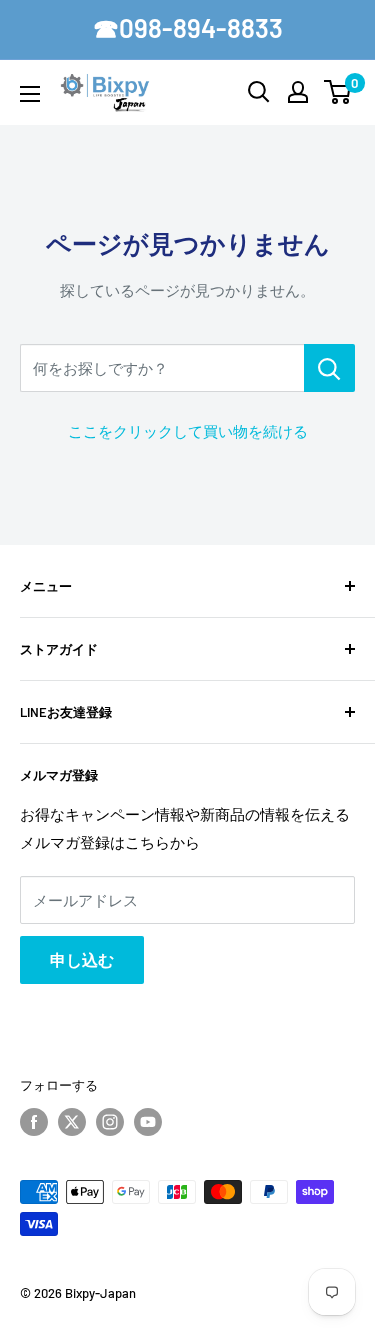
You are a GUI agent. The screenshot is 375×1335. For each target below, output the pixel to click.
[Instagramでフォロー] (110, 1122)
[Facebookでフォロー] (34, 1122)
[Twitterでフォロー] (72, 1122)
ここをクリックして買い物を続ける (188, 431)
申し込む (82, 959)
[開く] (259, 92)
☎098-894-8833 (188, 27)
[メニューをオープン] (30, 94)
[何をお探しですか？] (329, 368)
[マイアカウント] (298, 92)
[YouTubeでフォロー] (148, 1122)
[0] (338, 92)
